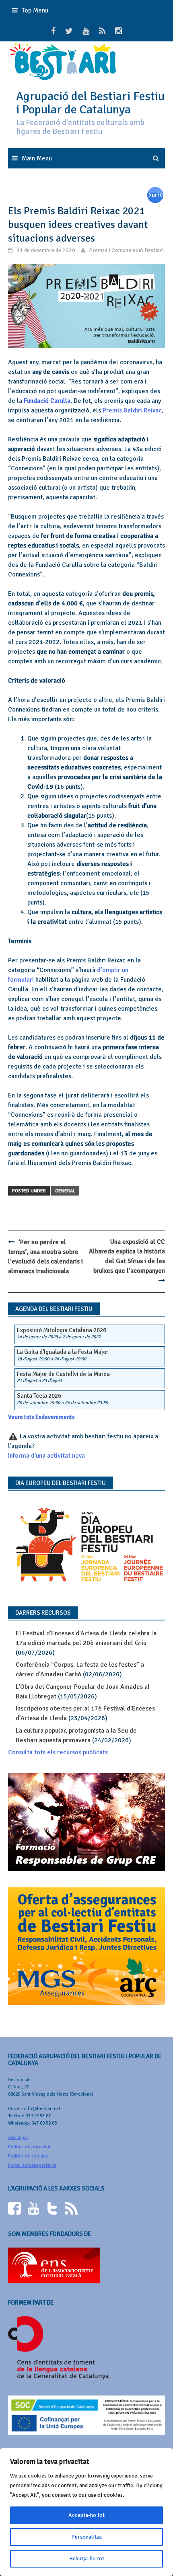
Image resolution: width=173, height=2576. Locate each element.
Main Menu (37, 158)
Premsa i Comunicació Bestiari (126, 250)
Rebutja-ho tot (87, 2559)
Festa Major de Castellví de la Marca (63, 1374)
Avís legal (18, 2138)
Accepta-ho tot (86, 2515)
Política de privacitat (29, 2147)
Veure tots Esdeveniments (41, 1417)
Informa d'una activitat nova (46, 1456)
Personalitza (86, 2537)
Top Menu (35, 10)
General (65, 1191)
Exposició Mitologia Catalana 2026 (62, 1330)
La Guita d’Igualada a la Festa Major (63, 1352)
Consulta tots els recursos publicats (58, 1752)
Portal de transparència (32, 2165)
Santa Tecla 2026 (39, 1396)
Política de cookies (28, 2156)
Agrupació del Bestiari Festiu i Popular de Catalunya (90, 103)
